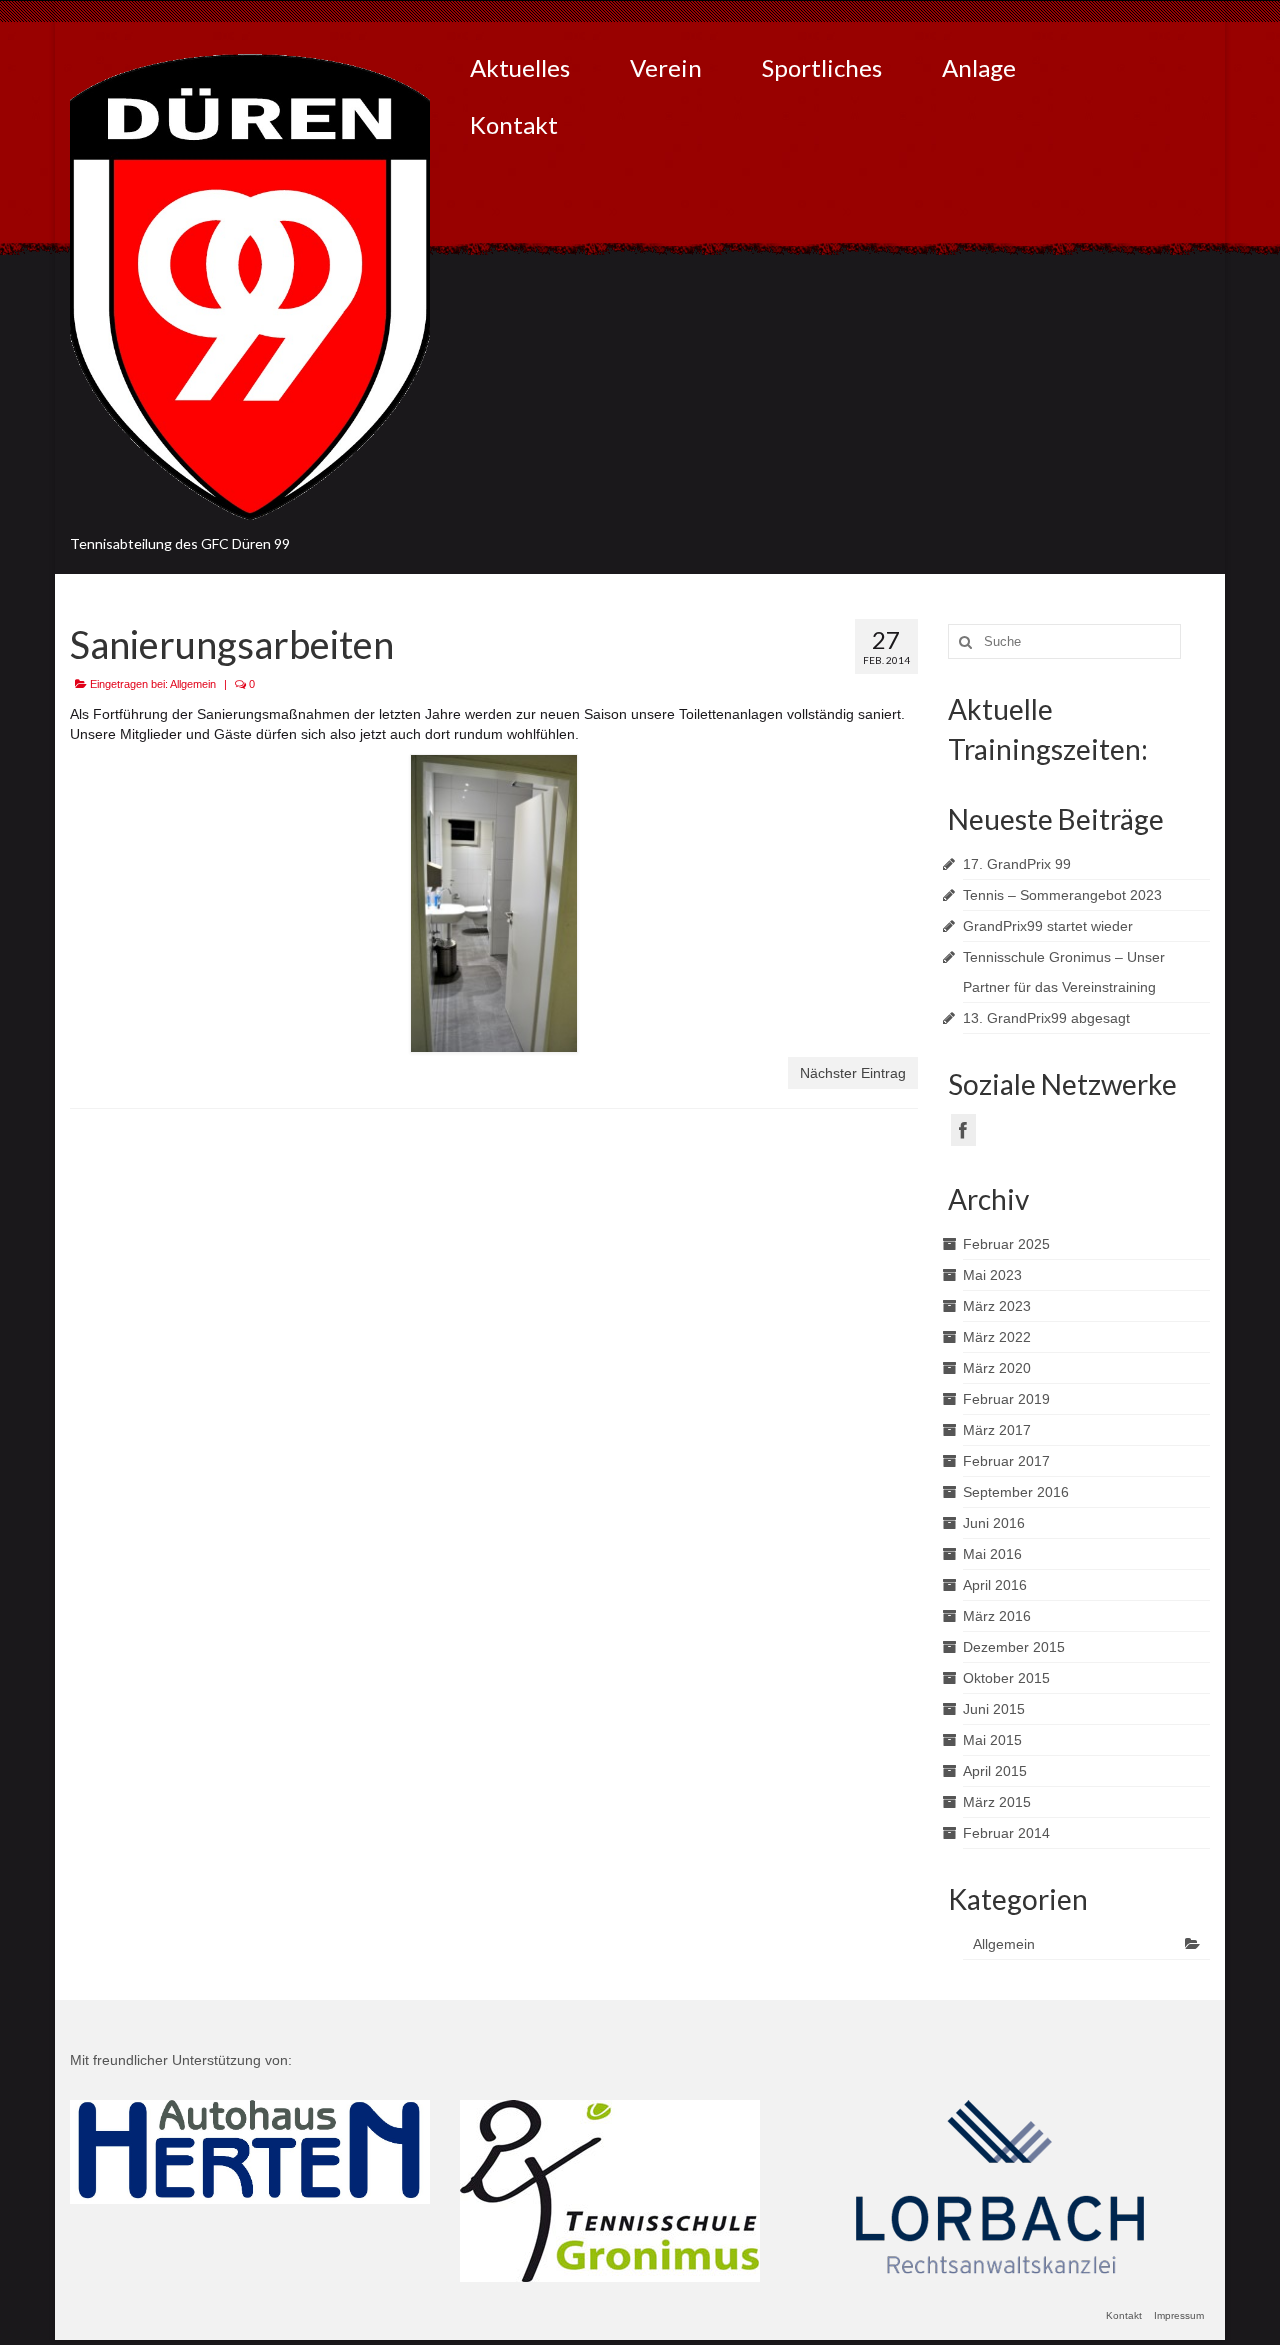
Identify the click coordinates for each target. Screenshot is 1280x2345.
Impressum (1179, 2315)
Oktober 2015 (1006, 1678)
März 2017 (997, 1430)
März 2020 (997, 1368)
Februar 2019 (1006, 1399)
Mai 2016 (992, 1554)
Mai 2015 (992, 1740)
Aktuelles (520, 67)
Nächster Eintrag (853, 1073)
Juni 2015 (994, 1709)
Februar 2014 (1006, 1833)
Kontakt (514, 124)
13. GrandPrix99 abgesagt (1046, 1018)
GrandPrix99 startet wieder (1048, 926)
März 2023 (997, 1306)
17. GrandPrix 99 (1017, 864)
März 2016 (997, 1616)
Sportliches (822, 67)
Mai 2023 (992, 1275)
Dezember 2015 (1014, 1647)
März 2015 (997, 1802)
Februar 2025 (1006, 1244)
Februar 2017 (1006, 1461)
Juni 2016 (994, 1523)
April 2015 (995, 1771)
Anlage (979, 67)
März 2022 (997, 1337)
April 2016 (995, 1585)
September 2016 (1016, 1492)
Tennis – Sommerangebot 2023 (1062, 895)
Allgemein (193, 684)
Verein (666, 67)
